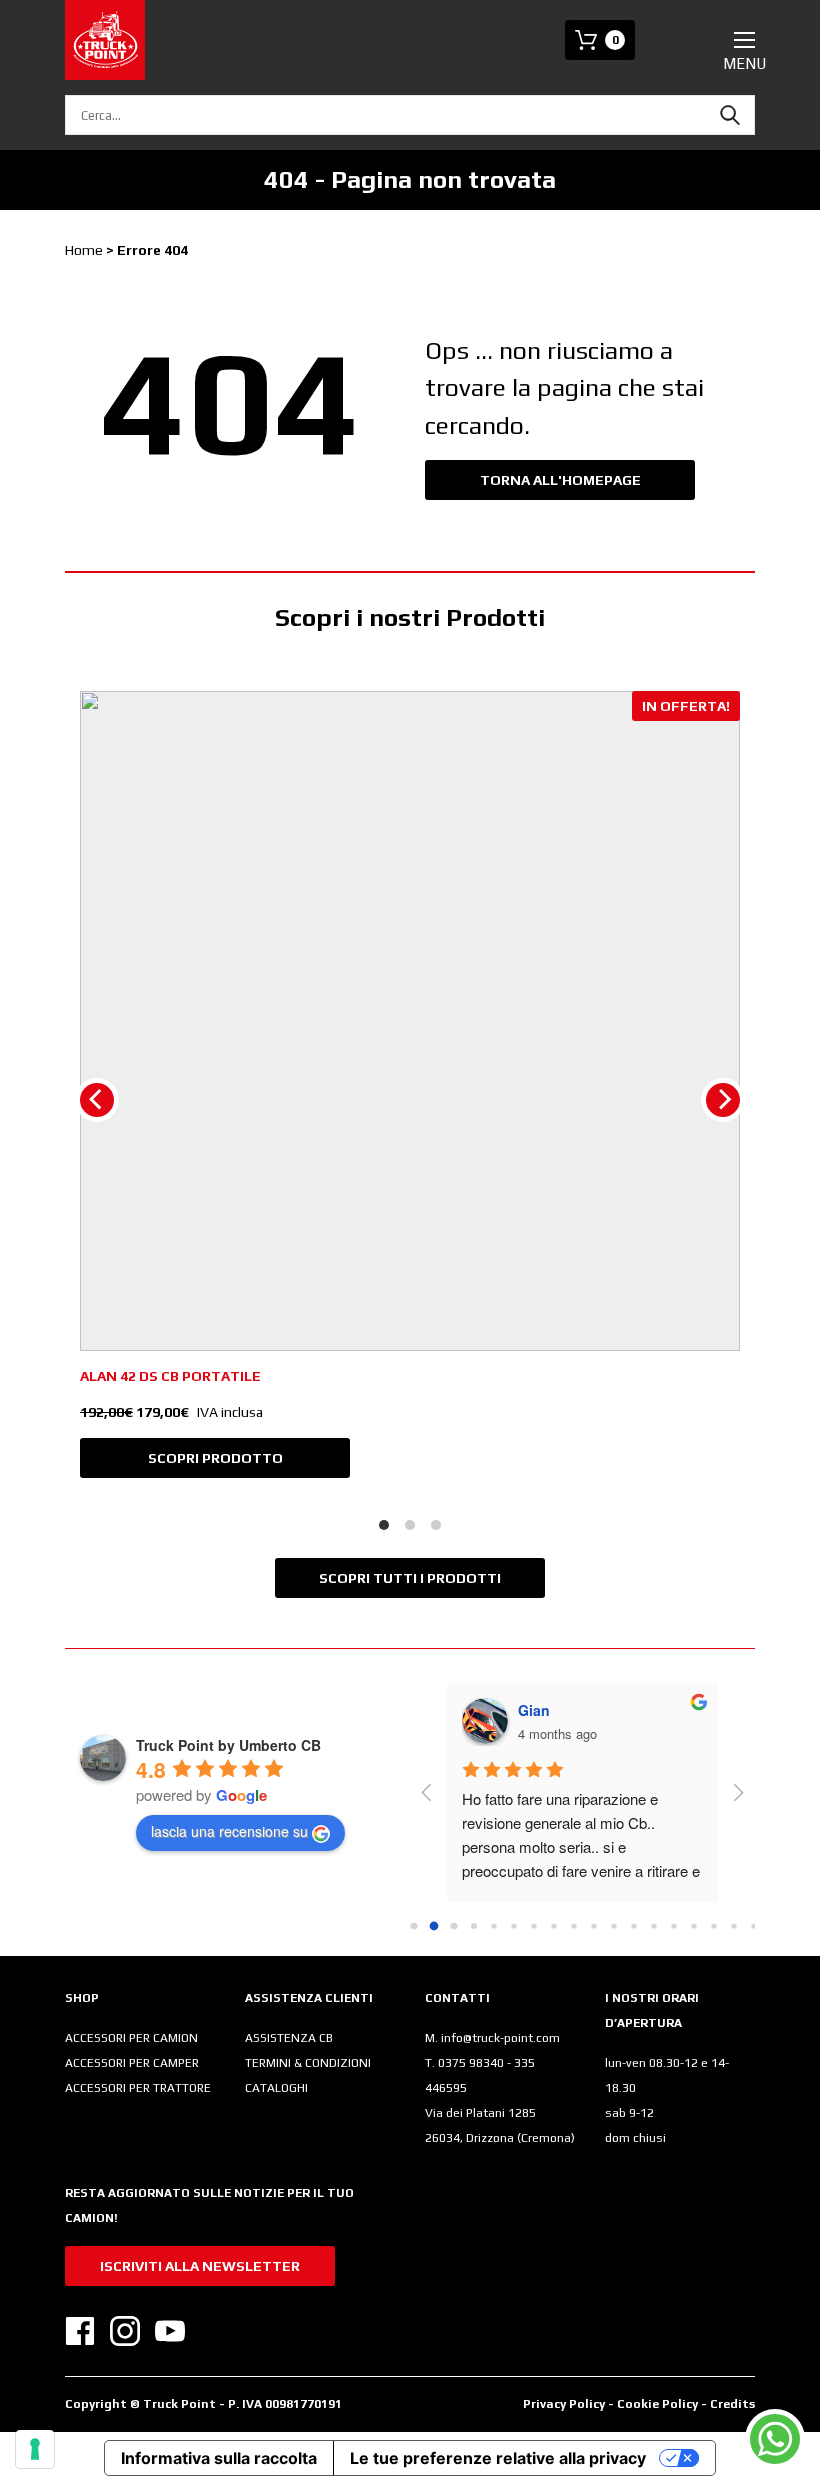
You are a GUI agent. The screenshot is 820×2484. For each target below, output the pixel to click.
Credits (732, 2404)
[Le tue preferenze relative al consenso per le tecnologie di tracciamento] (35, 2449)
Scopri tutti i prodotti (410, 1578)
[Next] (723, 1100)
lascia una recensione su (229, 1831)
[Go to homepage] (105, 40)
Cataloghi (276, 2088)
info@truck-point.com (500, 2038)
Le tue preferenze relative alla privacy (498, 2458)
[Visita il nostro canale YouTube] (170, 2331)
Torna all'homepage (560, 480)
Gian (534, 1710)
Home (84, 250)
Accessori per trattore (138, 2088)
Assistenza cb (289, 2038)
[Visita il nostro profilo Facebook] (80, 2331)
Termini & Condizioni (308, 2063)
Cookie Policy (659, 2404)
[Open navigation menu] (744, 40)
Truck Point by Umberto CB (228, 1745)
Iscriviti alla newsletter (200, 2266)
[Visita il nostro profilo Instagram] (125, 2331)
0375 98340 (472, 2063)
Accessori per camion (131, 2038)
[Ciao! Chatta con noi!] (775, 2439)
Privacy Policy (564, 2404)
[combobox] (410, 115)
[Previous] (97, 1100)
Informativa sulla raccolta (219, 2458)
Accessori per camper (132, 2063)
